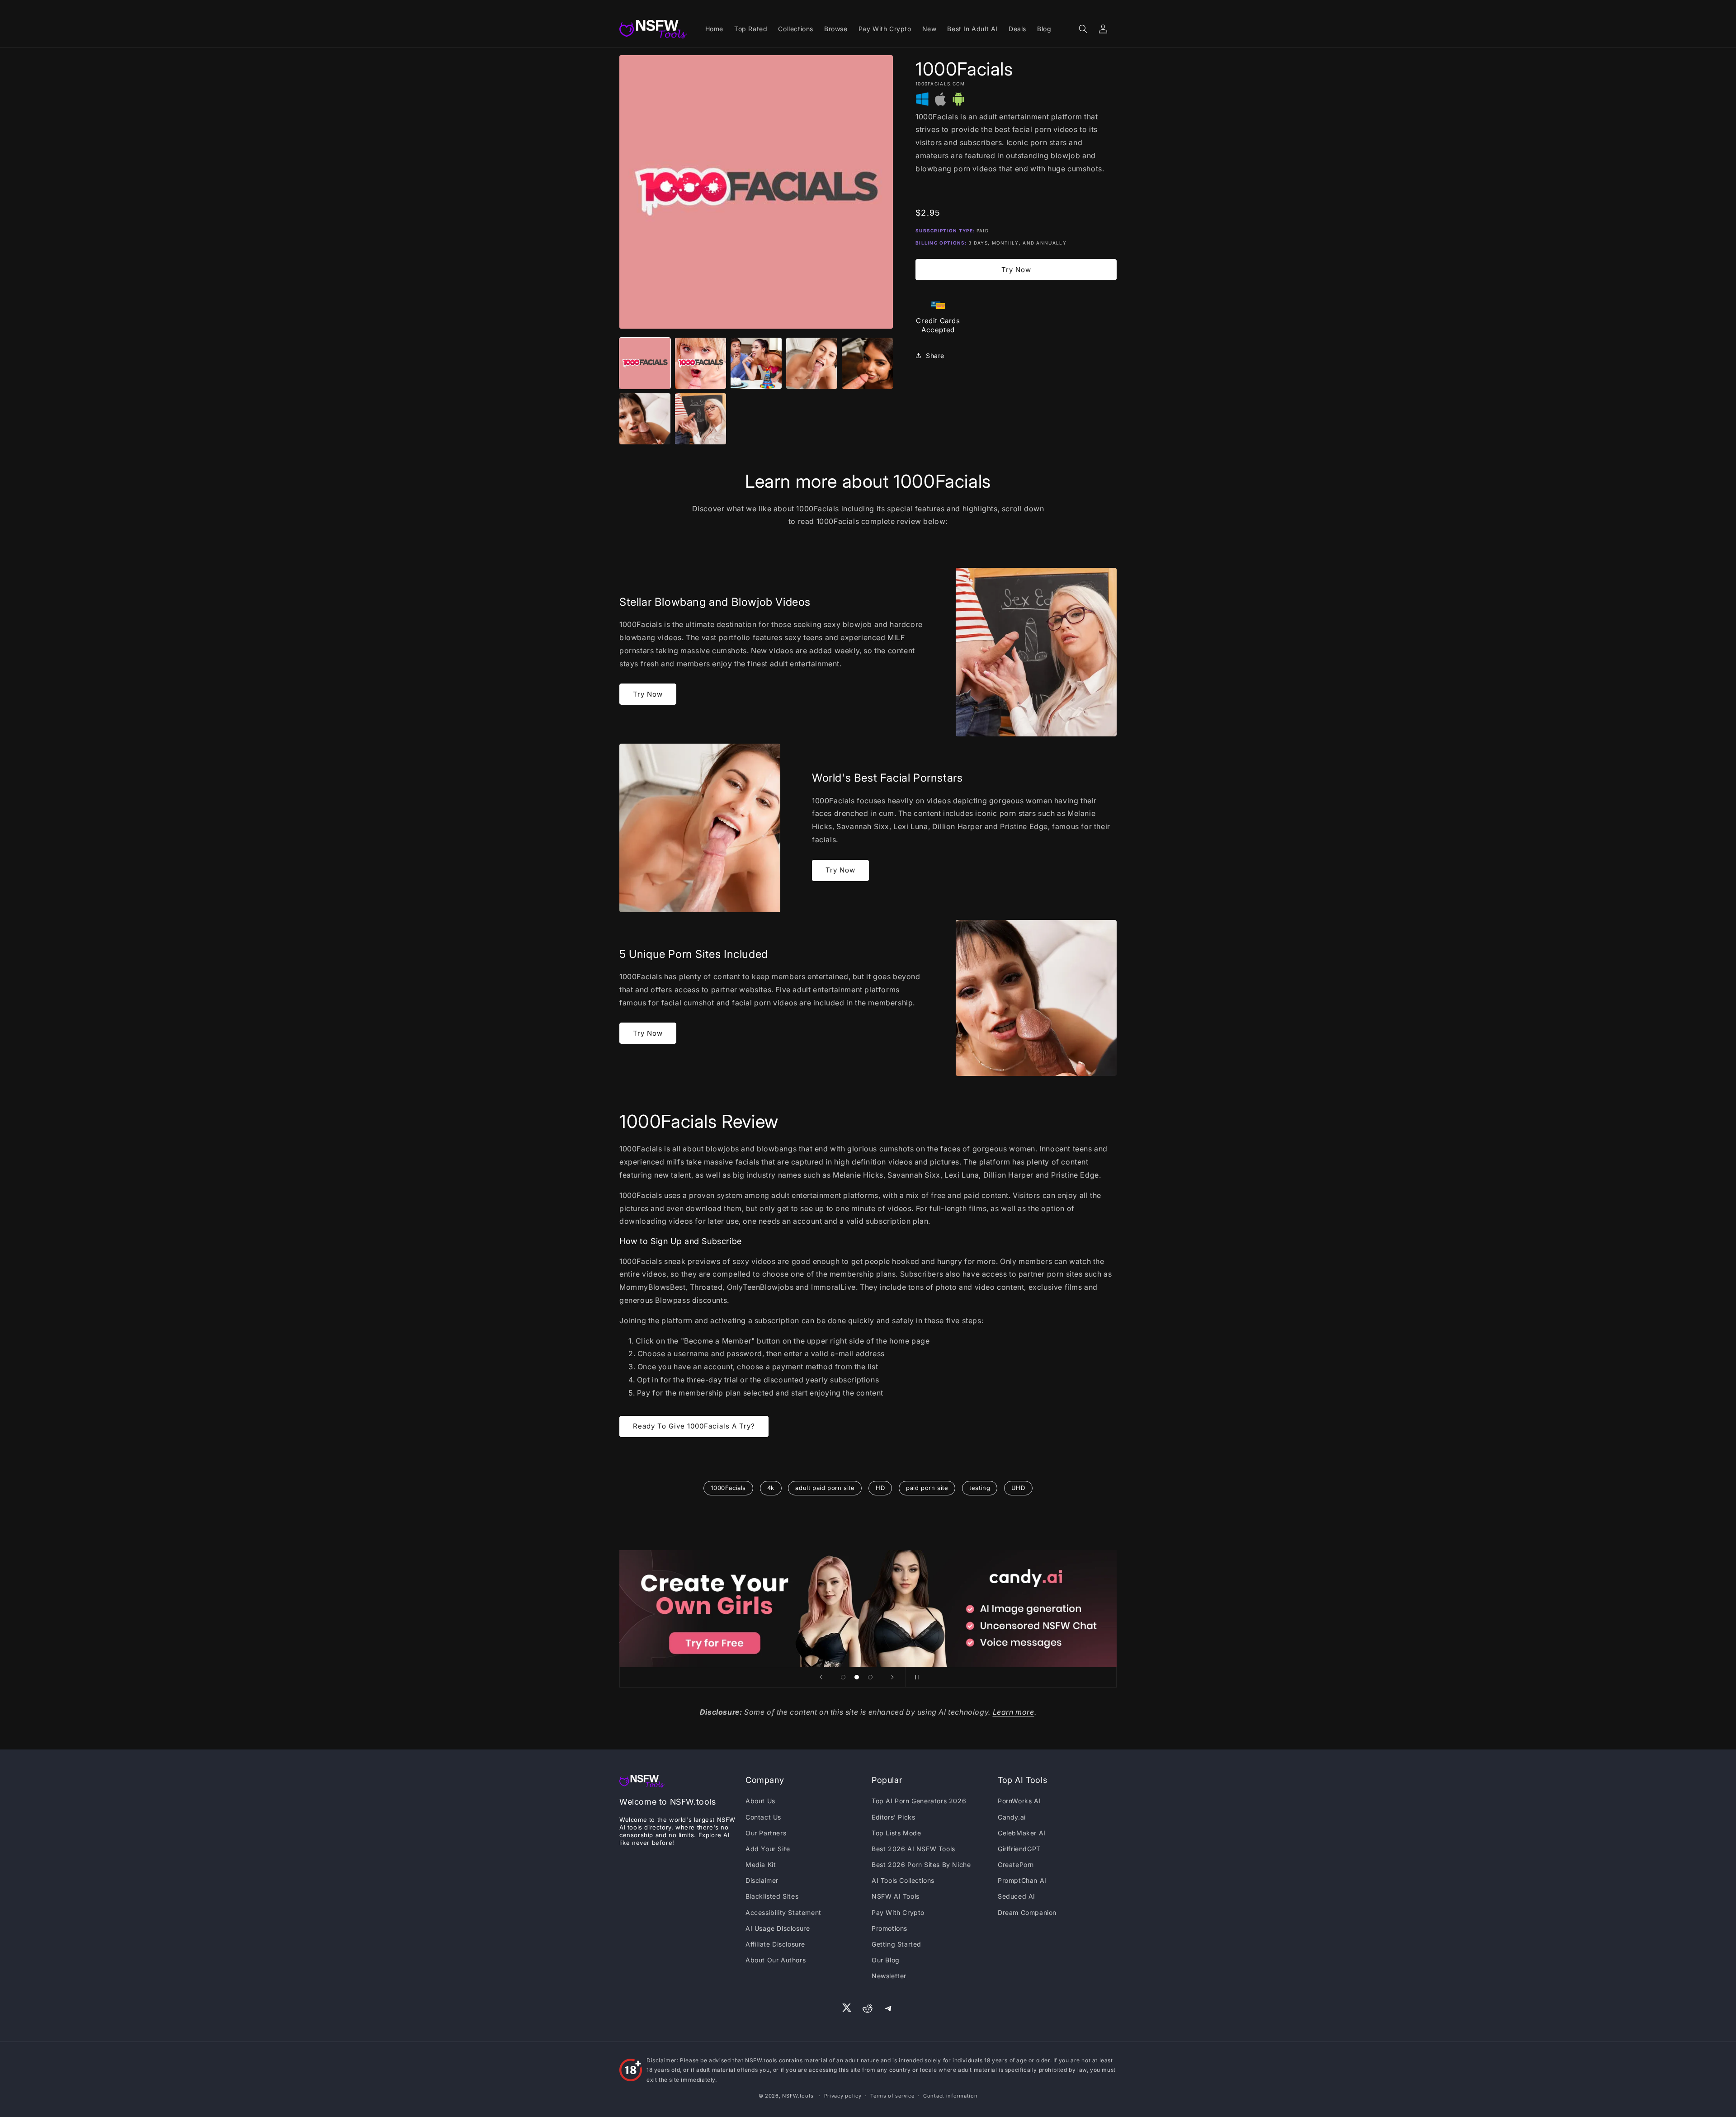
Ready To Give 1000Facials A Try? (694, 1426)
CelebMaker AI (1022, 1833)
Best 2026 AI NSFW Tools (913, 1849)
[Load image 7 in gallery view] (701, 419)
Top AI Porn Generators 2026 (919, 1801)
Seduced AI (1017, 1896)
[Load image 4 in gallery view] (812, 363)
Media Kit (761, 1865)
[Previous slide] (821, 1677)
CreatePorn (1016, 1865)
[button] (1083, 29)
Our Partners (766, 1833)
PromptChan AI (1022, 1880)
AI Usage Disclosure (778, 1928)
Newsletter (889, 1976)
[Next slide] (892, 1677)
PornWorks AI (1019, 1801)
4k (771, 1488)
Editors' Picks (893, 1817)
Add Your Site (768, 1849)
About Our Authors (776, 1960)
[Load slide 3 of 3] (870, 1677)
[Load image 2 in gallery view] (701, 363)
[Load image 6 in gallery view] (645, 419)
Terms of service (892, 2096)
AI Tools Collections (903, 1880)
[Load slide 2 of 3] (857, 1677)
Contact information (950, 2096)
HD (880, 1488)
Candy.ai (1012, 1817)
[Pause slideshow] (915, 1677)
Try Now (1016, 270)
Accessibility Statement (783, 1912)
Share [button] (935, 356)
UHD (1018, 1488)
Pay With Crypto (898, 1912)
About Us (760, 1801)
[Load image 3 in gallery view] (756, 363)
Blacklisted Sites (772, 1896)
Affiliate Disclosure (775, 1944)
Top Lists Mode (896, 1833)
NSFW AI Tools (896, 1896)
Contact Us (763, 1817)
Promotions (889, 1928)
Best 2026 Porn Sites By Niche (921, 1865)
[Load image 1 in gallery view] (645, 363)
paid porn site (927, 1488)
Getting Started (896, 1944)
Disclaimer (762, 1880)
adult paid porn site (825, 1488)
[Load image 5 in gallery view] (867, 363)
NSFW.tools (798, 2096)
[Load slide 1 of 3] (843, 1677)
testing (980, 1488)
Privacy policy (843, 2096)
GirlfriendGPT (1019, 1849)
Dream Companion (1027, 1912)
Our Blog (886, 1960)
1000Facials (728, 1488)
